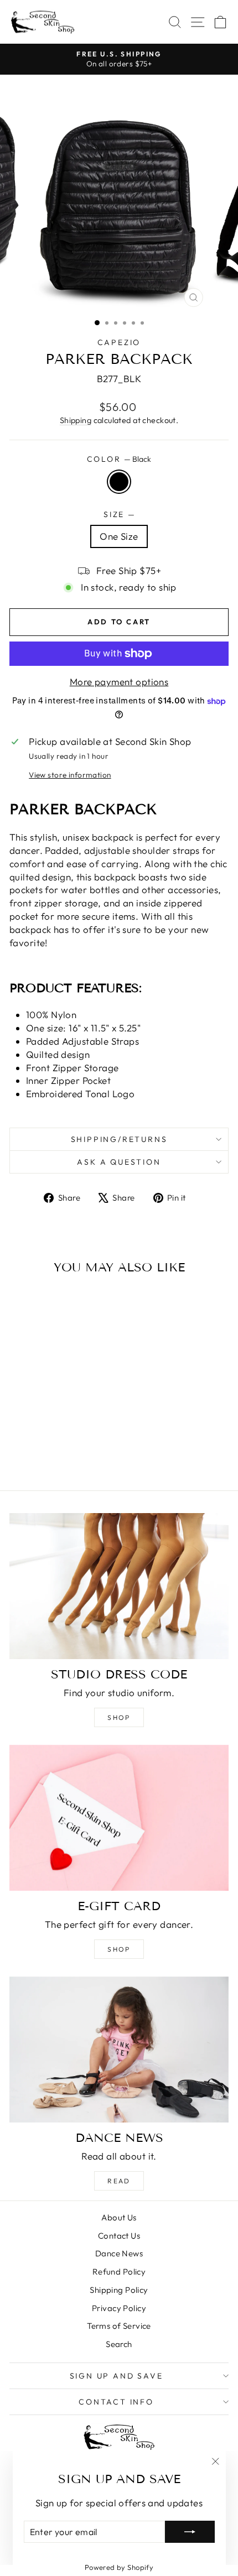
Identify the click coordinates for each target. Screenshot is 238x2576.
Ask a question (119, 1162)
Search (119, 2344)
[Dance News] (119, 2050)
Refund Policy (119, 2272)
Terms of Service (119, 2326)
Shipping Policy (119, 2290)
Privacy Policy (119, 2308)
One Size (119, 536)
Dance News (119, 2253)
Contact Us (119, 2236)
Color (119, 459)
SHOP (119, 1949)
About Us (119, 2217)
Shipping (76, 420)
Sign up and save (117, 2376)
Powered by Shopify (119, 2567)
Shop (119, 1717)
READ (119, 2181)
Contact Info (116, 2402)
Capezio (119, 342)
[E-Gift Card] (119, 1818)
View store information (70, 775)
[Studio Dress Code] (119, 1586)
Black (119, 482)
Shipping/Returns (119, 1139)
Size (119, 514)
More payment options (119, 682)
